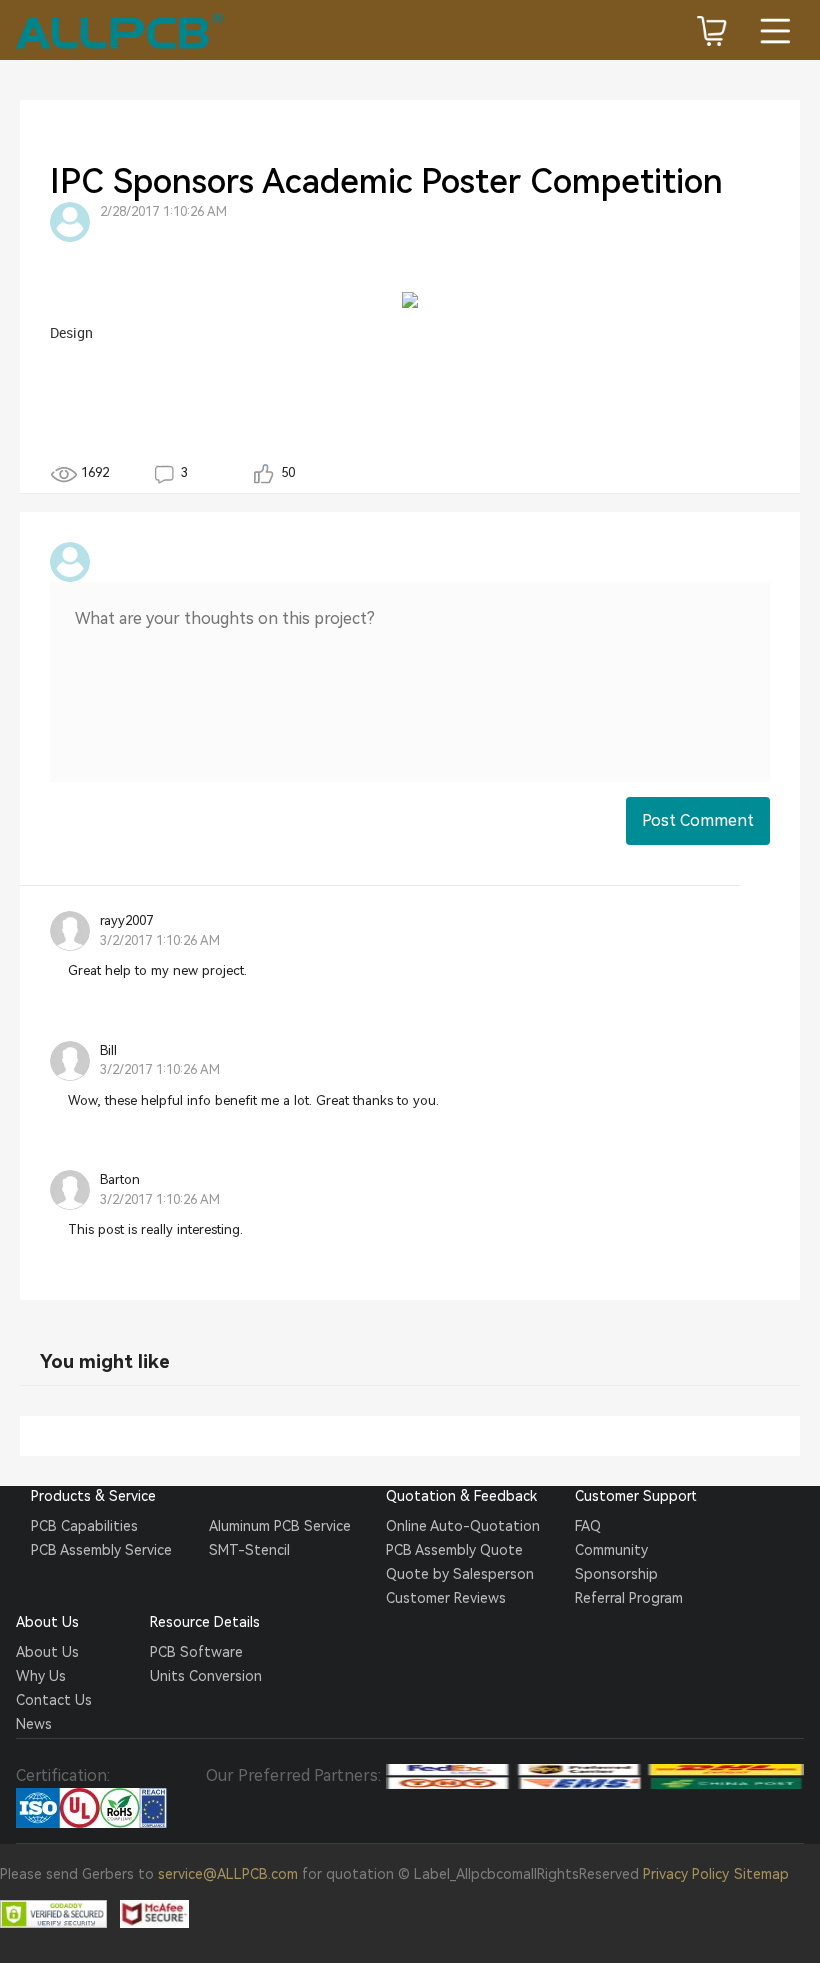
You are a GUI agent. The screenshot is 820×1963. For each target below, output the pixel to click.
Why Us (41, 1676)
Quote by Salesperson (460, 1574)
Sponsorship (616, 1574)
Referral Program (629, 1598)
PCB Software (196, 1652)
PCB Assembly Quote (454, 1550)
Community (611, 1550)
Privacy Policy (686, 1874)
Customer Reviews (446, 1598)
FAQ (588, 1526)
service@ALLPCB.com (228, 1874)
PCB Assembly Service (101, 1550)
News (34, 1724)
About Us (47, 1652)
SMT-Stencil (249, 1550)
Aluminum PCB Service (280, 1526)
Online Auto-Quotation (463, 1526)
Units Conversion (206, 1676)
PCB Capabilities (84, 1526)
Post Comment (698, 820)
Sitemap (761, 1874)
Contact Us (54, 1700)
